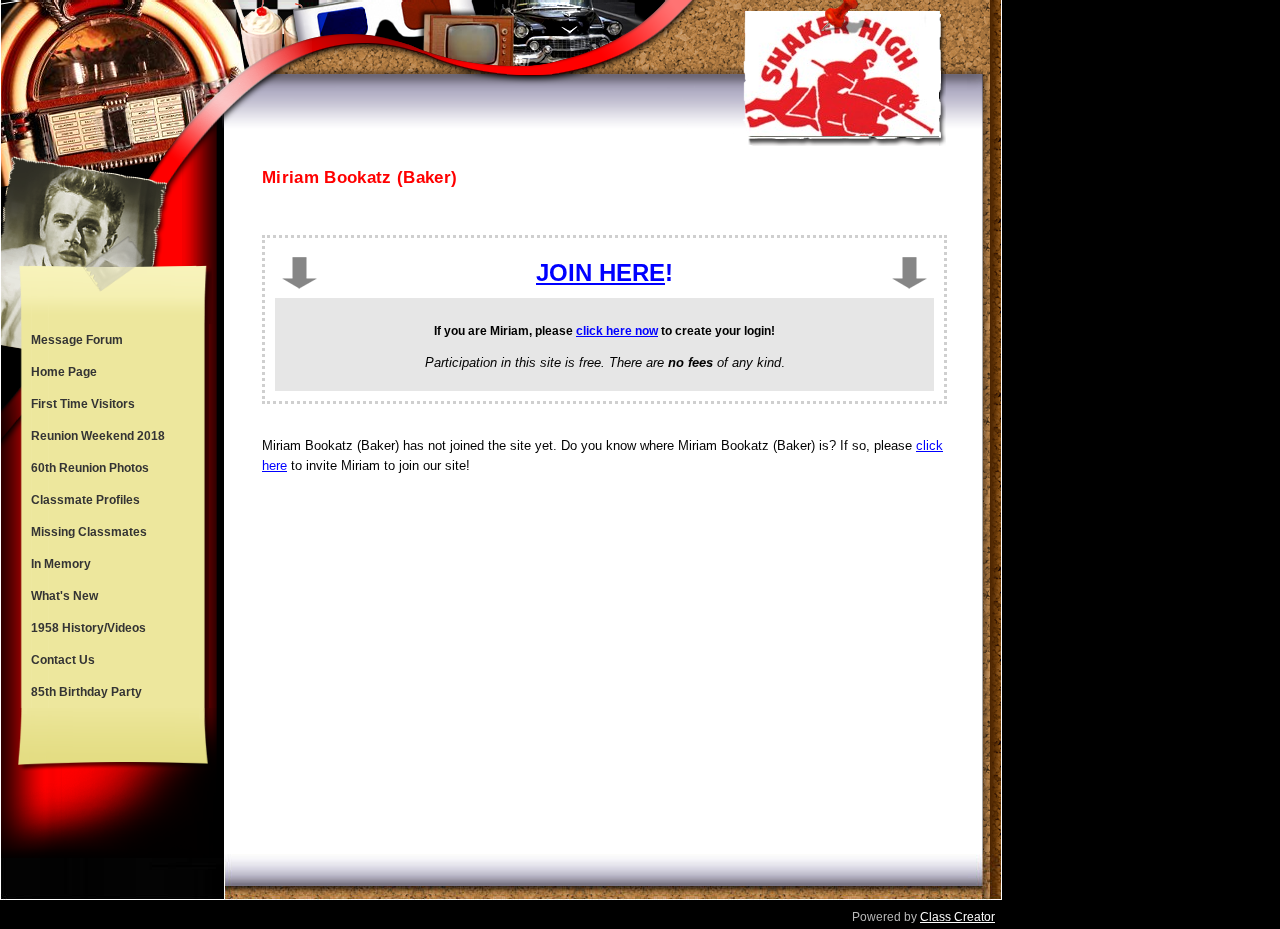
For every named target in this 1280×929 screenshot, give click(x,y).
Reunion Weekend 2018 (98, 436)
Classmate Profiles (85, 500)
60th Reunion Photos (90, 468)
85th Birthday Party (86, 692)
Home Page (64, 372)
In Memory (61, 564)
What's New (64, 596)
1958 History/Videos (88, 628)
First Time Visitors (83, 404)
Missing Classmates (89, 532)
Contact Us (63, 660)
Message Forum (77, 340)
